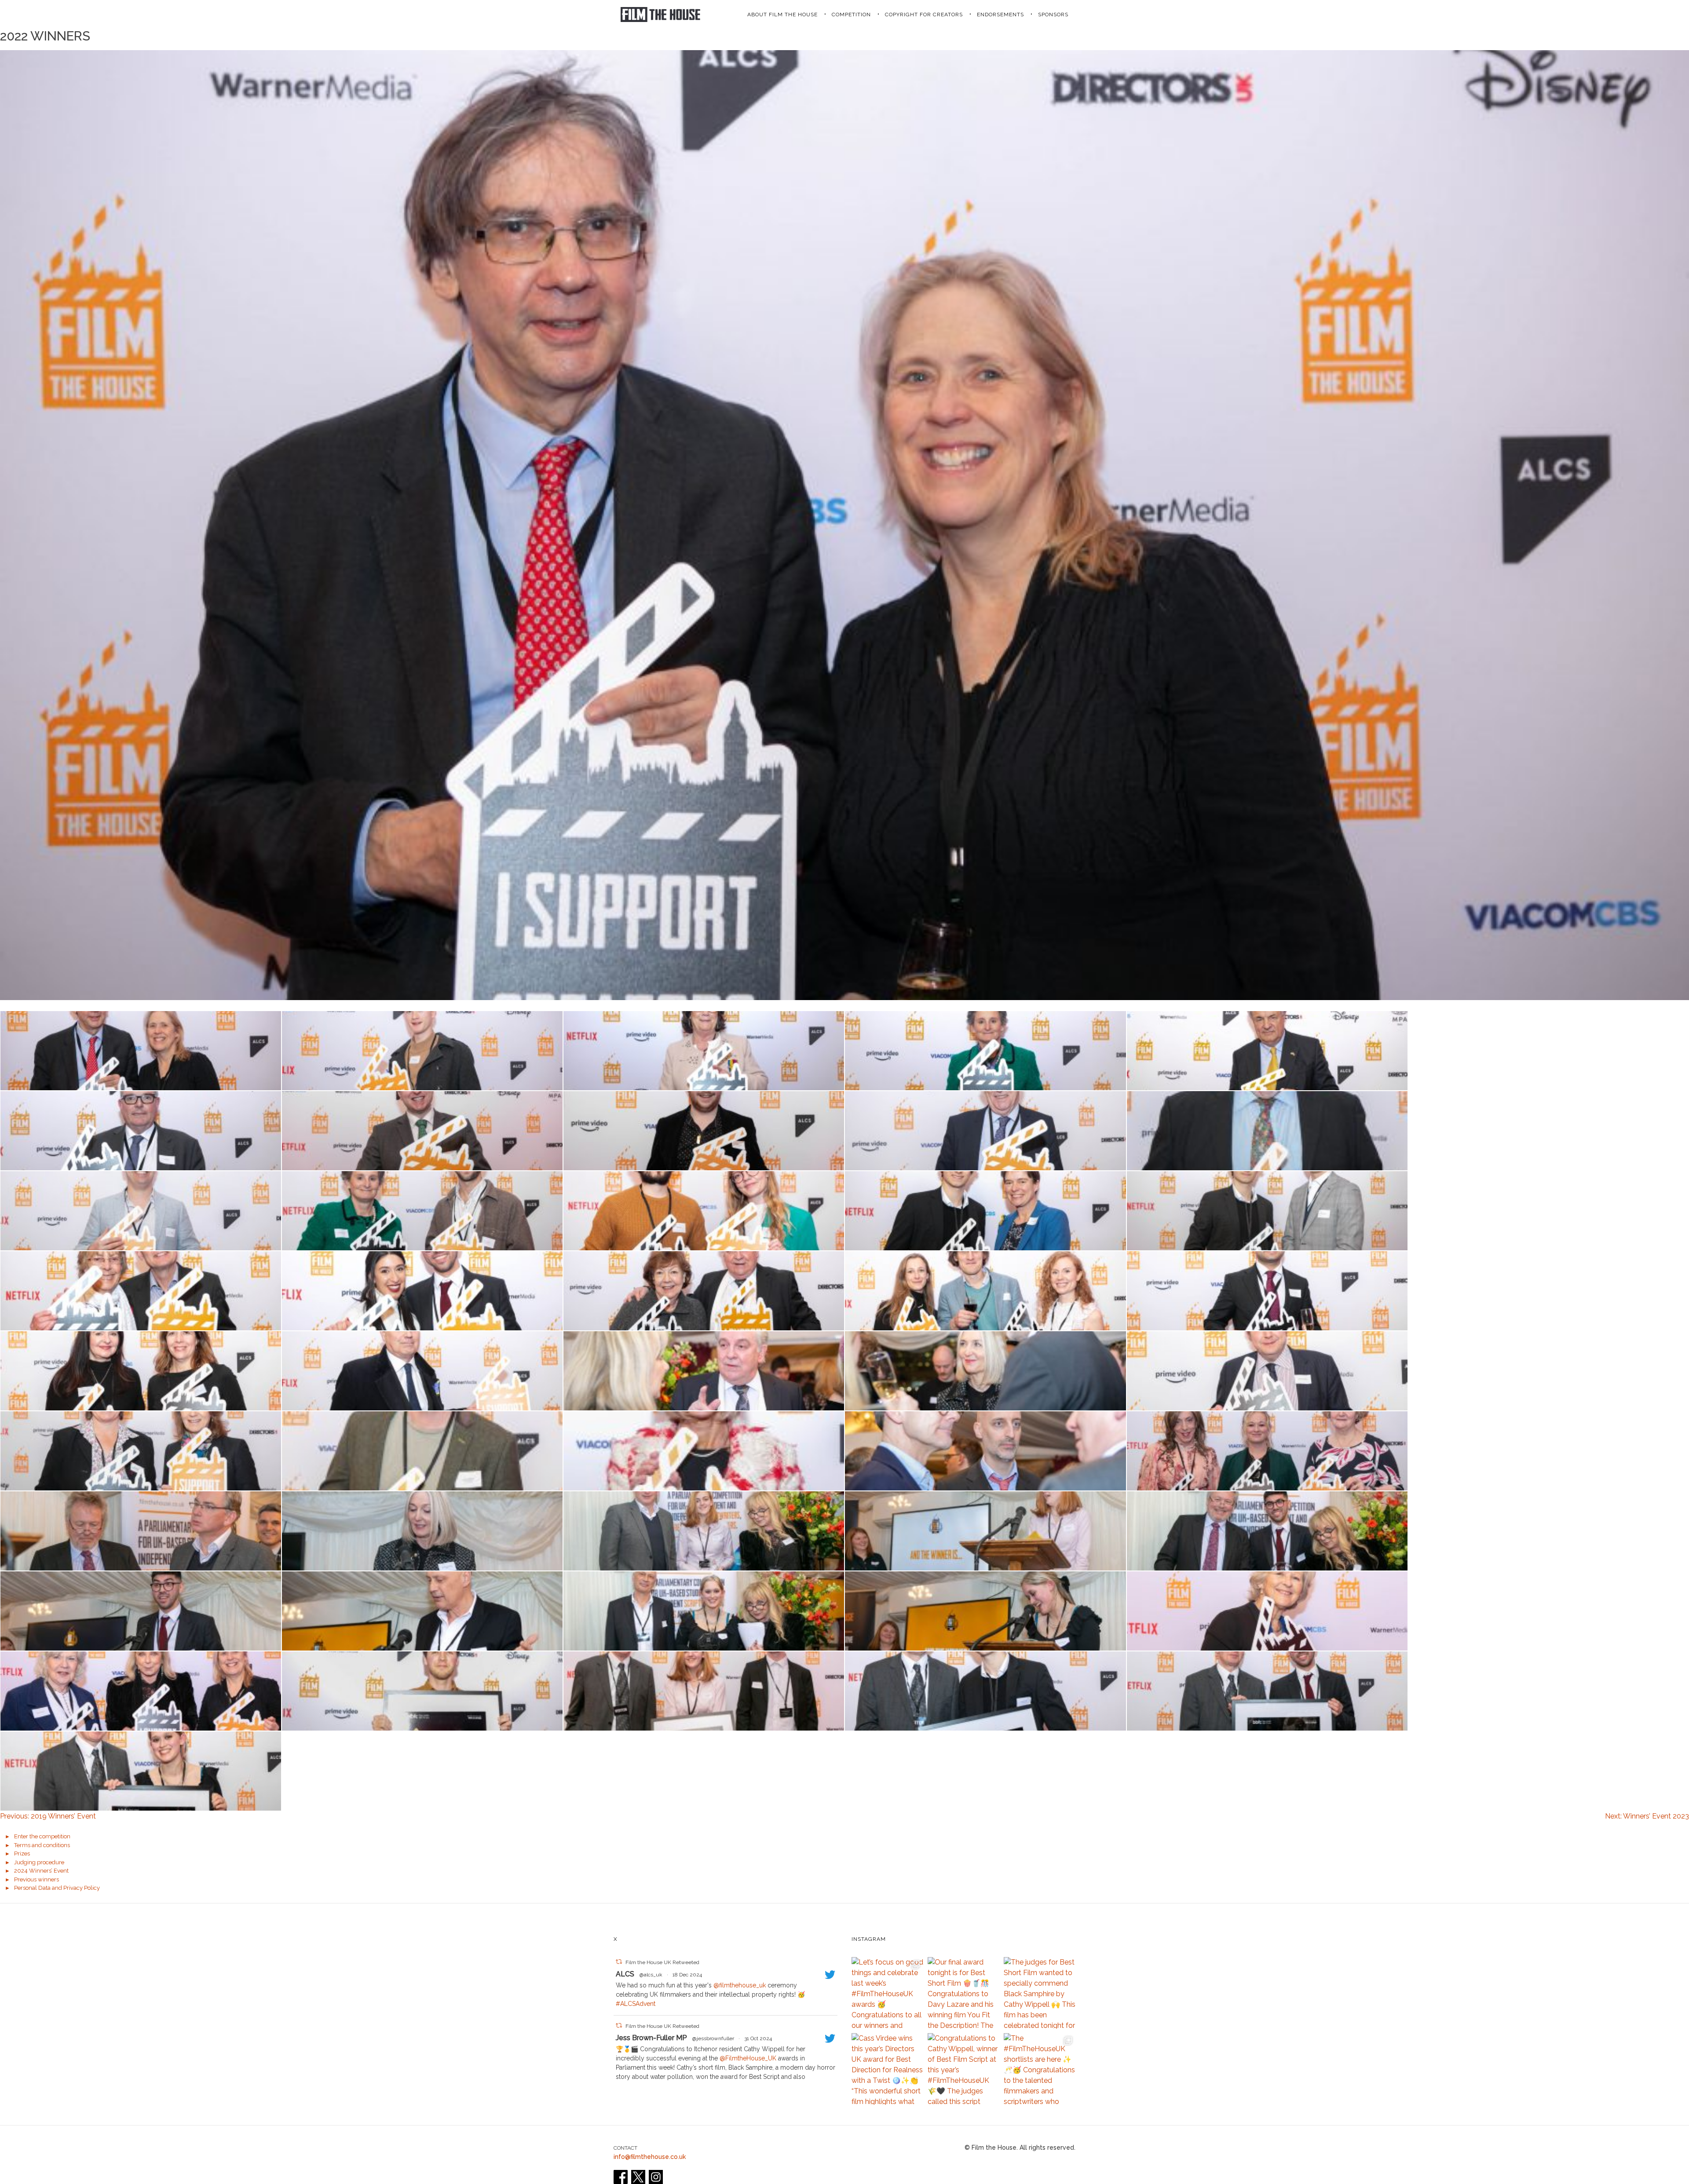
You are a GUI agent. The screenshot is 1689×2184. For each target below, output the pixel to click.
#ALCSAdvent (636, 2004)
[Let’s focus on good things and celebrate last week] (887, 1993)
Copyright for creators (924, 15)
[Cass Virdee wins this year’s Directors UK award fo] (887, 2069)
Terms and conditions (42, 1845)
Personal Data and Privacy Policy (57, 1888)
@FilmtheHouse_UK (748, 2058)
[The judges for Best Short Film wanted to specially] (1040, 1993)
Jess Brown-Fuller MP (651, 2038)
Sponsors (1053, 15)
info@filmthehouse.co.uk (650, 2157)
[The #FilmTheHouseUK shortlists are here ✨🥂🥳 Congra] (1040, 2069)
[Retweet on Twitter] (619, 1962)
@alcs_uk (651, 1975)
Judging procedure (39, 1862)
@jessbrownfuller (713, 2038)
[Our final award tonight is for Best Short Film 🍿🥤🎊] (963, 1993)
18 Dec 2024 (687, 1975)
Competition (851, 15)
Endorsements (1000, 15)
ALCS (625, 1974)
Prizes (22, 1853)
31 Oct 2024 (758, 2038)
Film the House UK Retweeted (662, 1962)
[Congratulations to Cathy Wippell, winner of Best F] (963, 2069)
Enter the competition (42, 1836)
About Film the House (782, 15)
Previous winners (37, 1879)
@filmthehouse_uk (740, 1985)
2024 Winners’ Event (41, 1871)
